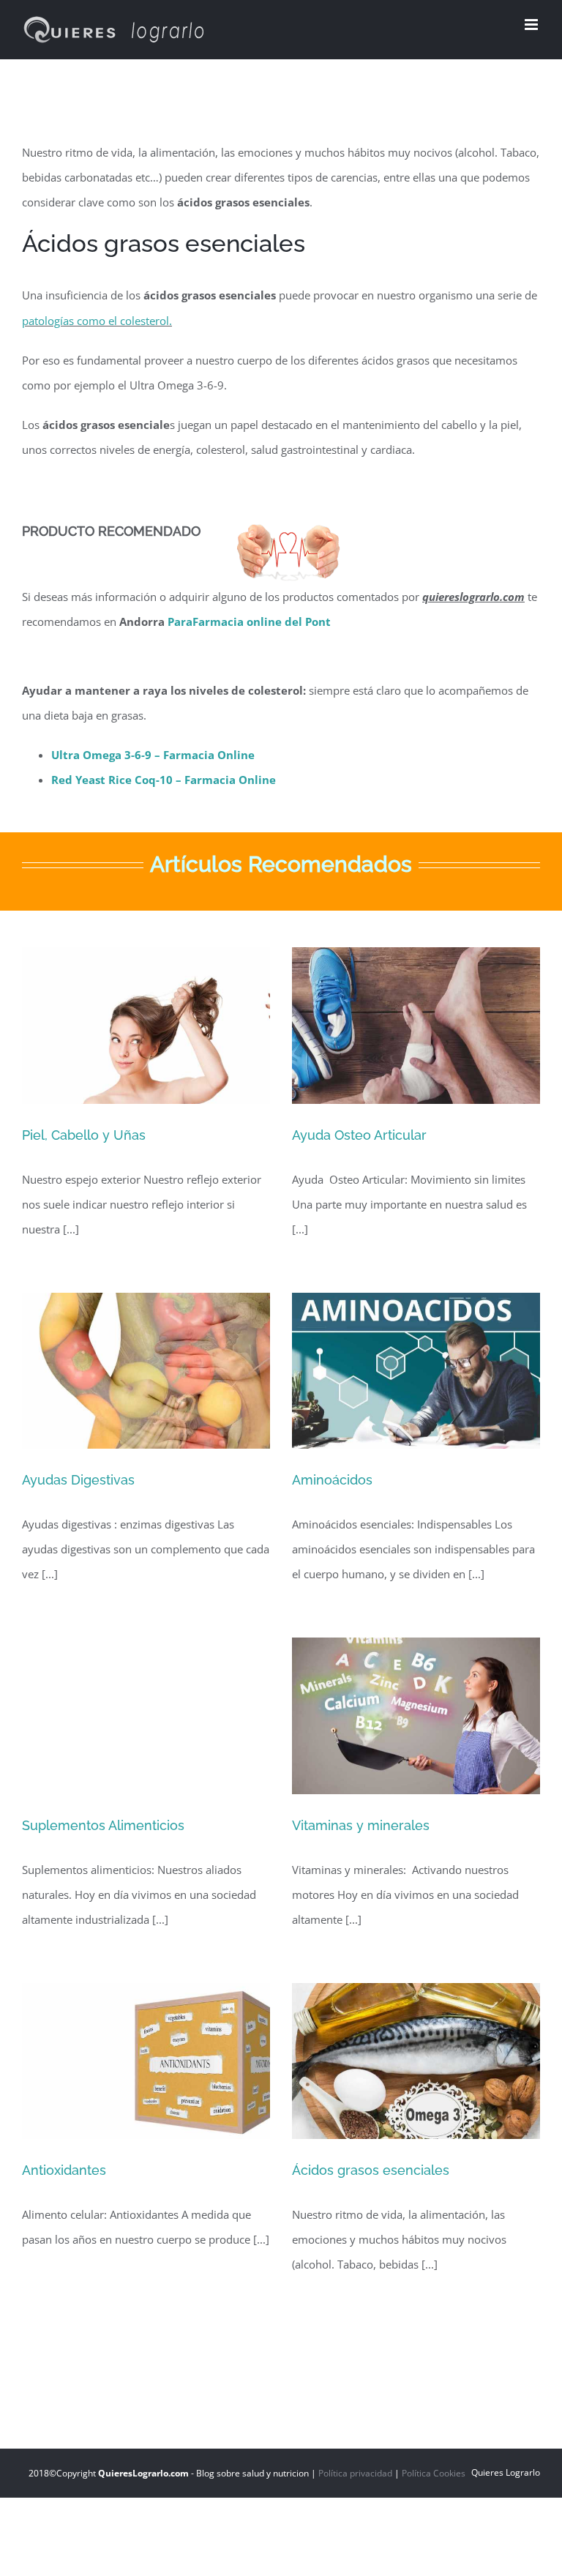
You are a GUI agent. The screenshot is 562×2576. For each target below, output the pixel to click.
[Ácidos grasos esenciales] (416, 2061)
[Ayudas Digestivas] (146, 1371)
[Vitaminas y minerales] (416, 1716)
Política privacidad (355, 2473)
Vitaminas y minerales (361, 1825)
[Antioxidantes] (146, 2061)
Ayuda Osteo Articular (359, 1135)
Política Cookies (434, 2473)
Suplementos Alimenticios (103, 1825)
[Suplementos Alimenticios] (146, 1716)
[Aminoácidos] (416, 1371)
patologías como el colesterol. (97, 321)
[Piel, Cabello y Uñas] (146, 1026)
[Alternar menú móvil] (532, 25)
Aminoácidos (332, 1480)
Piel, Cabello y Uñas (84, 1135)
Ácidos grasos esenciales (371, 2170)
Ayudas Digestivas (78, 1480)
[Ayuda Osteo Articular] (416, 1026)
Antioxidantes (64, 2170)
